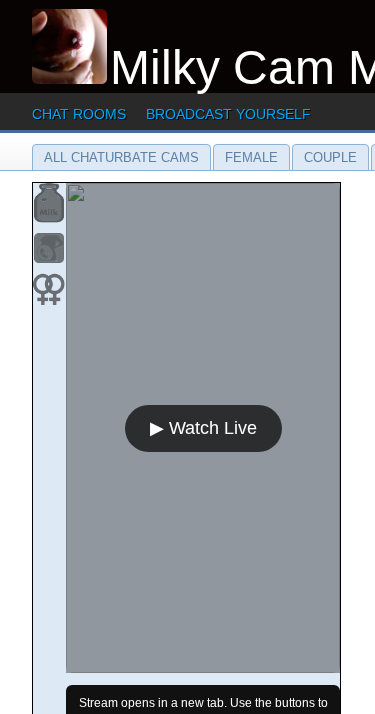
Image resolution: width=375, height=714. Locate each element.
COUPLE (330, 157)
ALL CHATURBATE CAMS (121, 157)
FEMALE (251, 157)
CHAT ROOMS (79, 114)
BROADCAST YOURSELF (228, 114)
